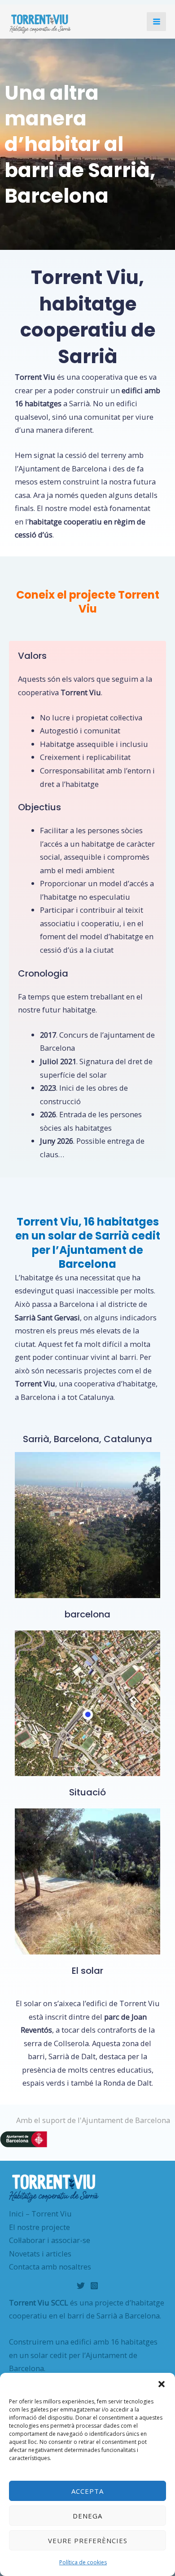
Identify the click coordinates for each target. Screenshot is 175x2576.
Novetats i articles (40, 2254)
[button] (162, 2384)
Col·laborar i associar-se (50, 2240)
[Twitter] (81, 2286)
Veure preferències (88, 2540)
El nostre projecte (39, 2227)
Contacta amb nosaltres (50, 2267)
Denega (87, 2516)
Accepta (87, 2491)
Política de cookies (83, 2562)
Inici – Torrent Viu (40, 2214)
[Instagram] (94, 2286)
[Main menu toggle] (156, 22)
